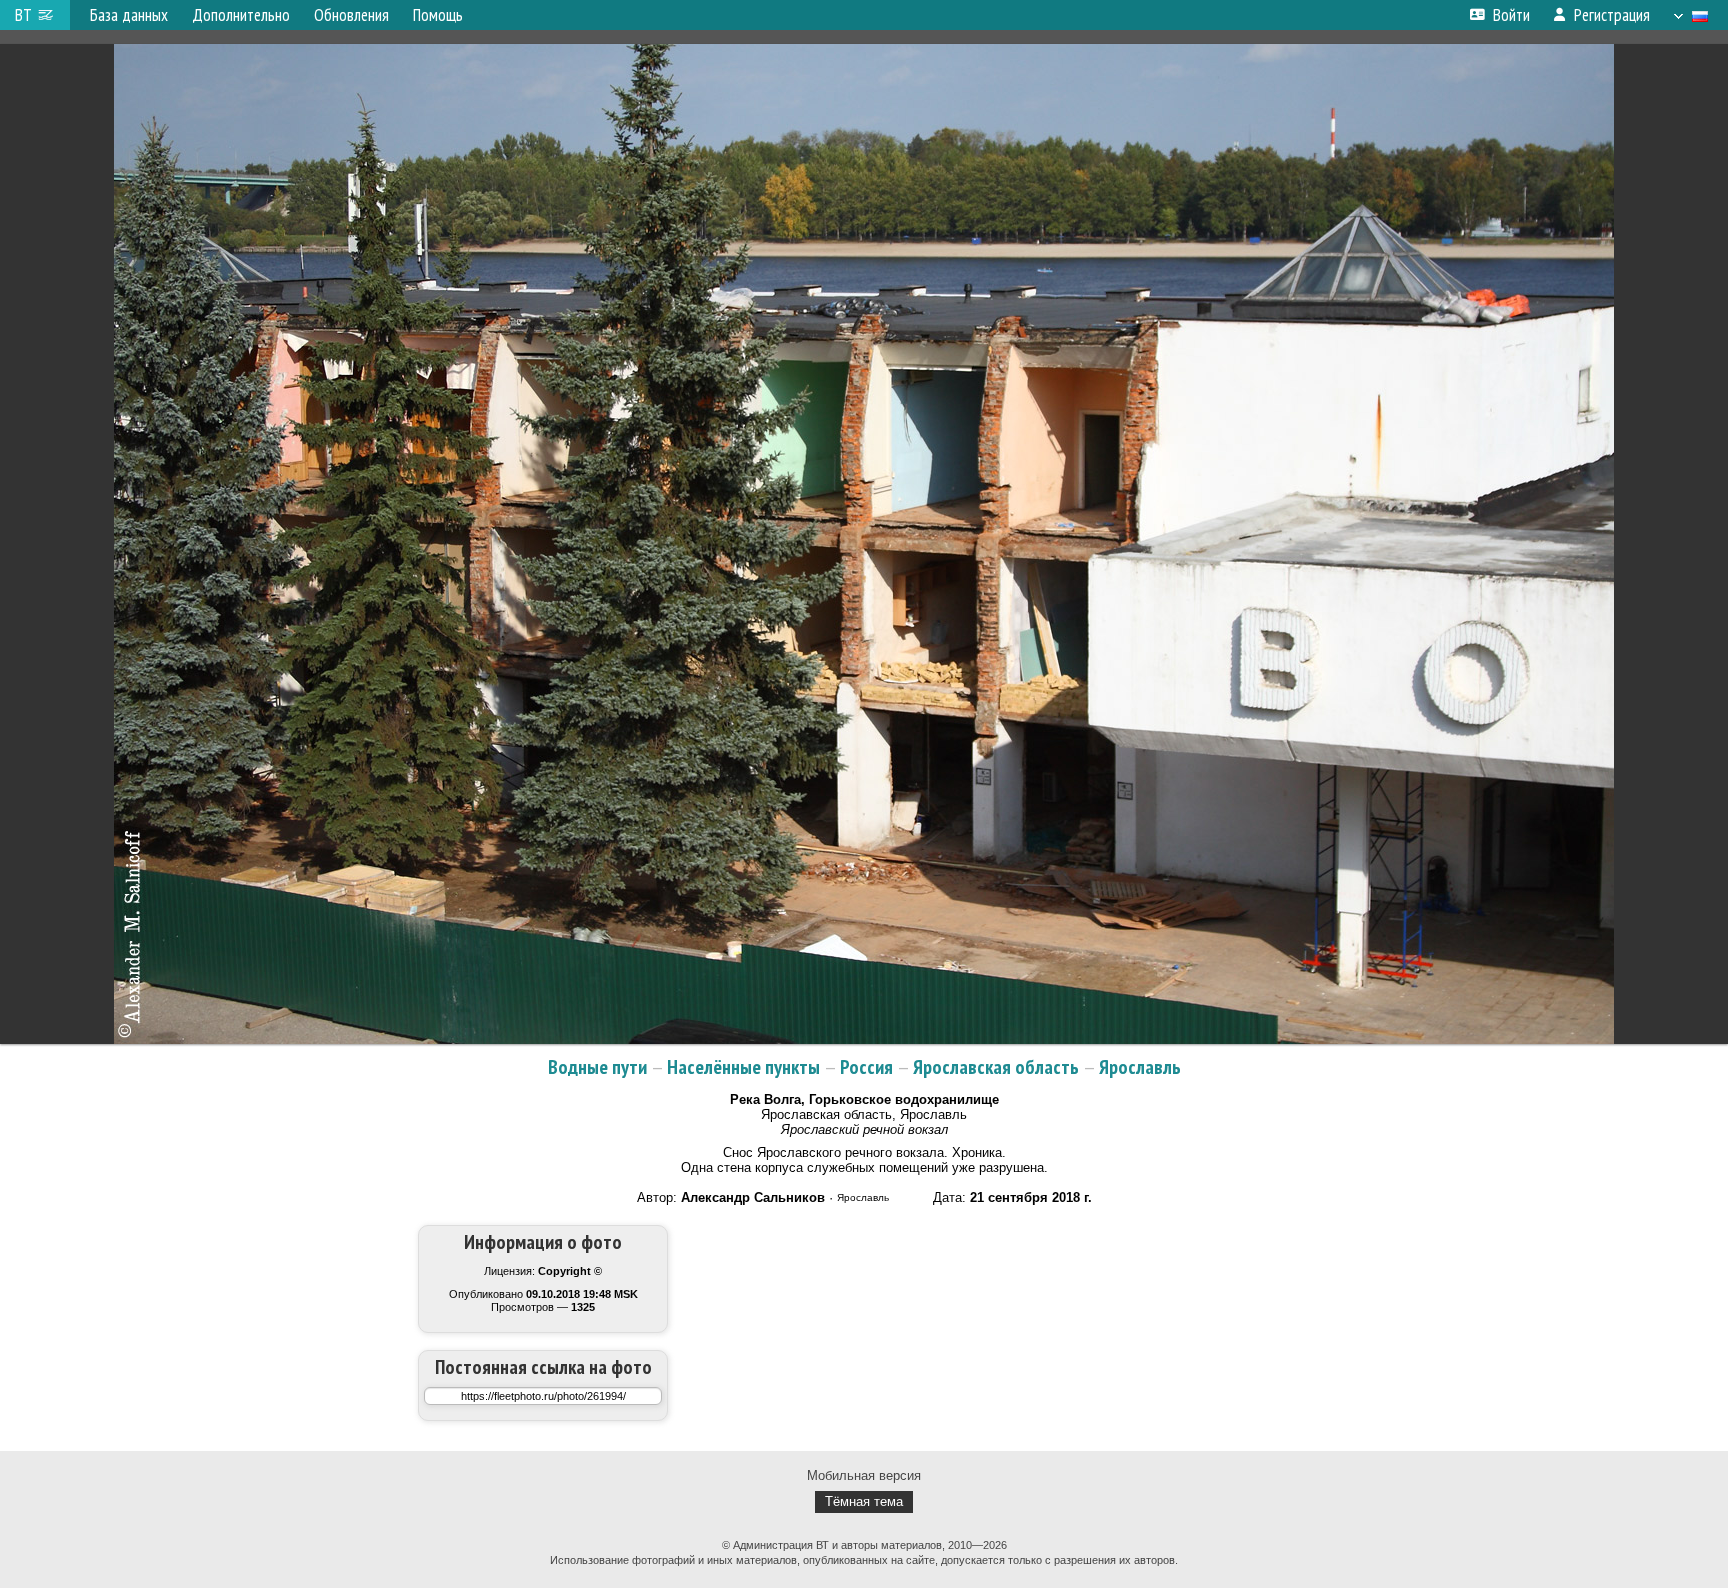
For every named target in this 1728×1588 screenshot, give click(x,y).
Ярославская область (996, 1067)
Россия (866, 1067)
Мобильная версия (864, 1475)
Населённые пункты (743, 1067)
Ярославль (1140, 1067)
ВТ (23, 15)
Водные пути (597, 1067)
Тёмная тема (864, 1501)
